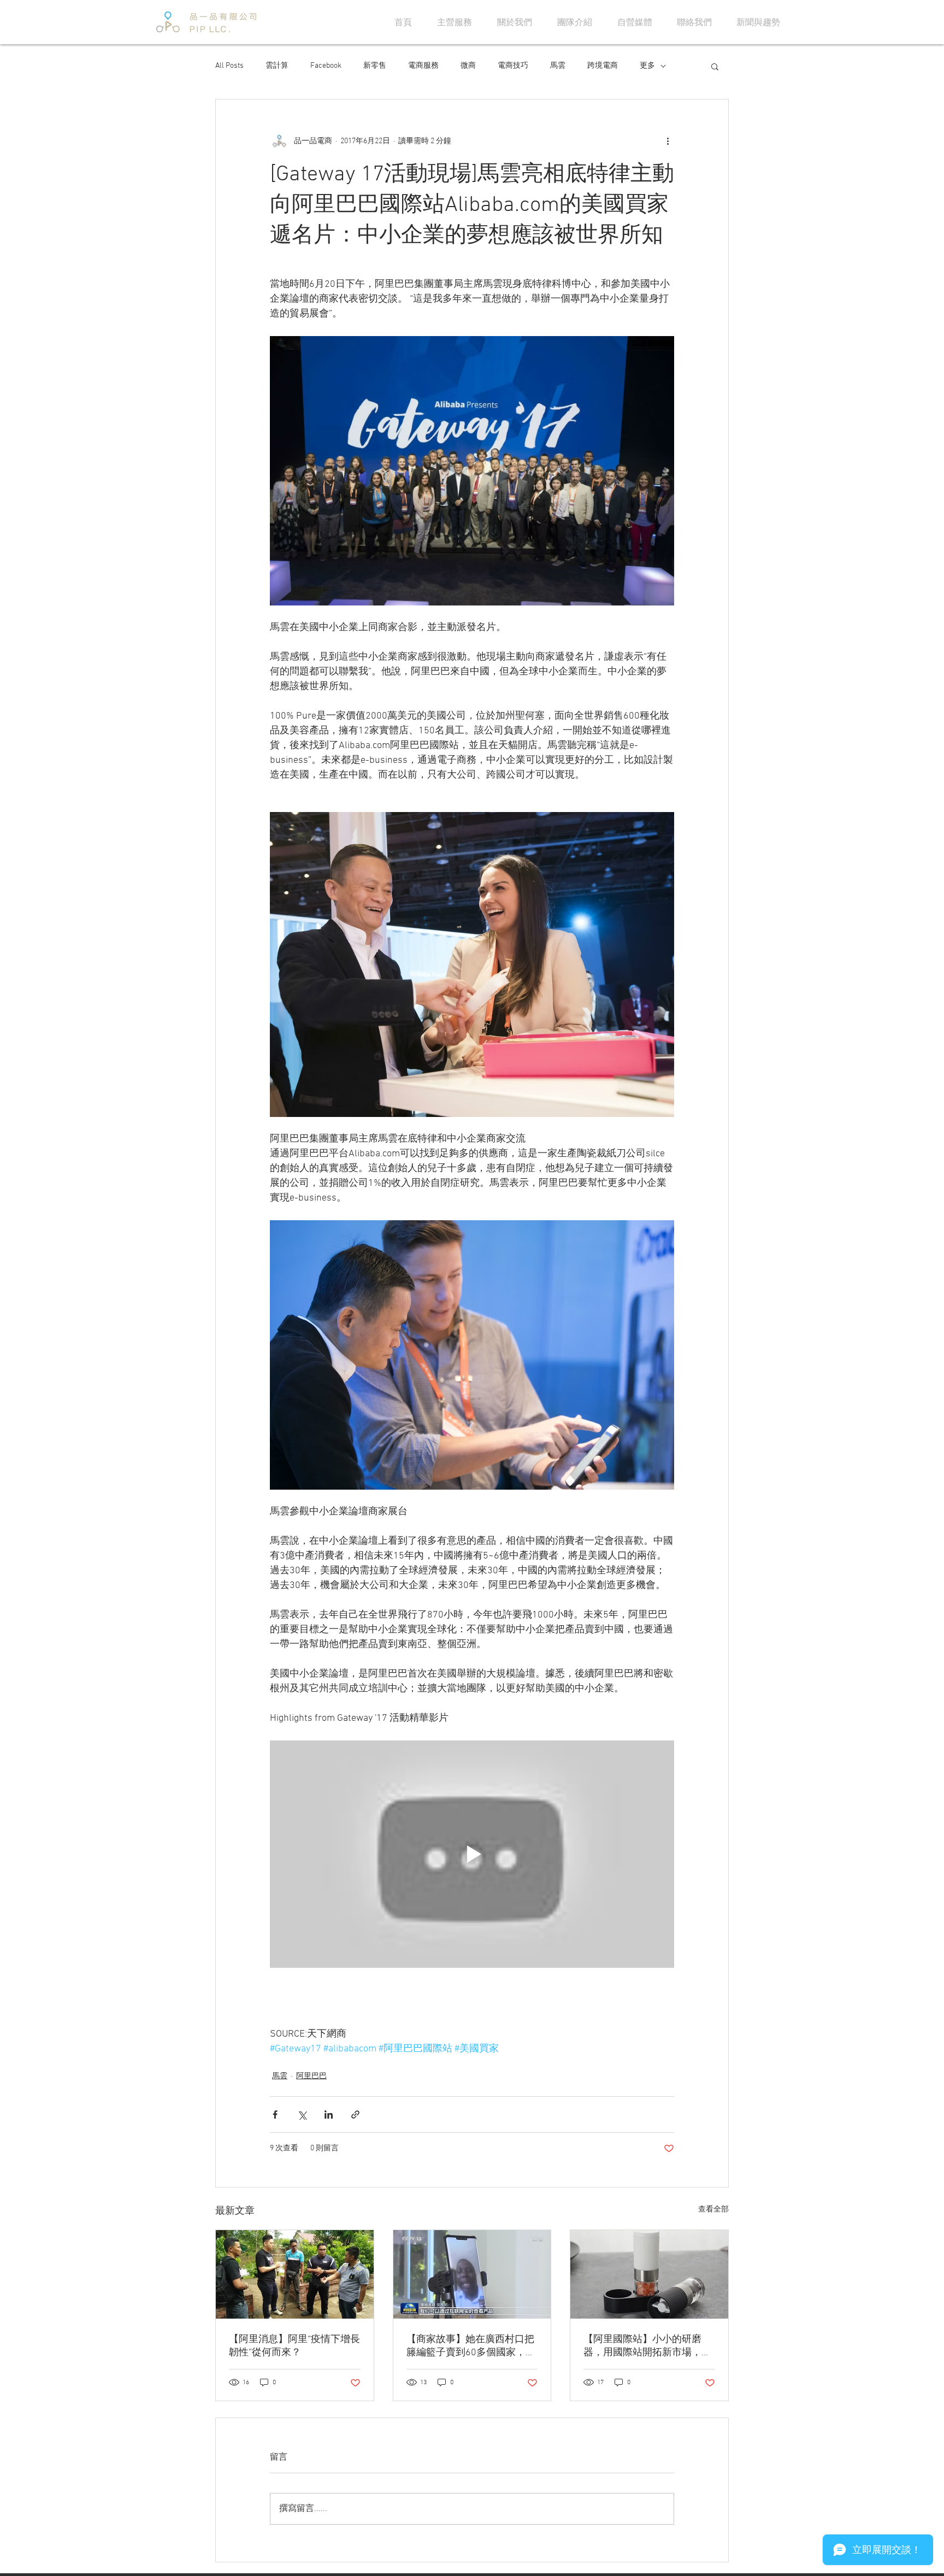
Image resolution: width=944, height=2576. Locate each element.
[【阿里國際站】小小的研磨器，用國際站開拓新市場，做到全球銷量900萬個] (649, 2274)
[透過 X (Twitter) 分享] (302, 2115)
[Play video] (472, 1854)
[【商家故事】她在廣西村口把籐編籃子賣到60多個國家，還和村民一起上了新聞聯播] (472, 2274)
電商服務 (423, 66)
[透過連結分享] (355, 2115)
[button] (715, 66)
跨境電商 (603, 66)
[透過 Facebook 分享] (275, 2115)
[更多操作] (668, 141)
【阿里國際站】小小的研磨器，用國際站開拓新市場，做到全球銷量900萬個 (647, 2346)
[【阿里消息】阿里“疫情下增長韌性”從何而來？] (295, 2274)
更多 (647, 66)
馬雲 (558, 66)
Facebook (326, 66)
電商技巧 (513, 66)
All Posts (229, 66)
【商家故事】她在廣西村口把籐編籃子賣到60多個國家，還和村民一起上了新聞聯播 (471, 2346)
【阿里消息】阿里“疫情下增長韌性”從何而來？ (294, 2346)
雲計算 (277, 66)
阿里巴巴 (311, 2076)
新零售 (375, 66)
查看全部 (713, 2210)
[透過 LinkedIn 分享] (329, 2115)
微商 (468, 66)
